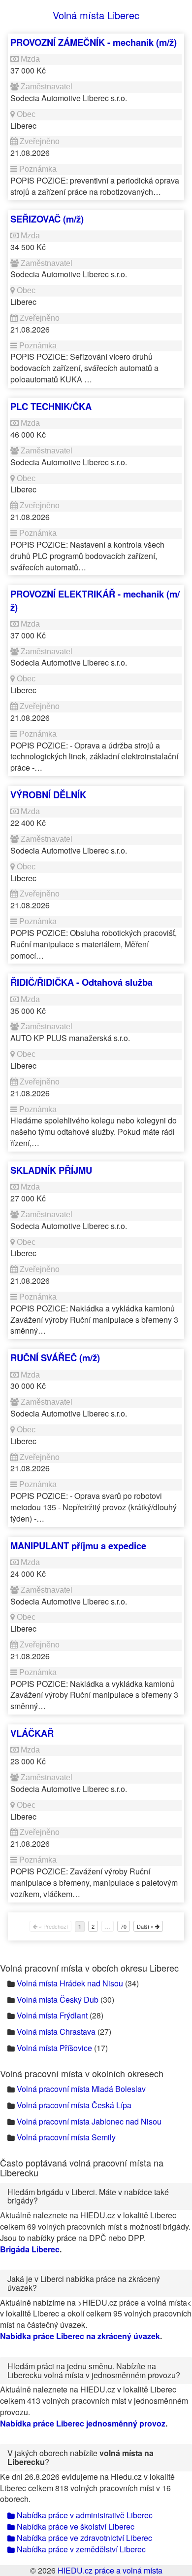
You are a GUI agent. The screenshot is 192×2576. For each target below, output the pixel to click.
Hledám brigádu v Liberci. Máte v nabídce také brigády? (88, 2196)
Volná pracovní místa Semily (66, 2137)
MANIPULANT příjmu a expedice (78, 1546)
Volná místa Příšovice (54, 2048)
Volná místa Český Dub (58, 1999)
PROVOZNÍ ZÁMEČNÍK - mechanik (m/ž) (94, 42)
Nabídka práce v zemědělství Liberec (80, 2549)
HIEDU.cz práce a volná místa (110, 2570)
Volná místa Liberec (96, 15)
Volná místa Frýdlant (52, 2015)
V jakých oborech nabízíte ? (80, 2457)
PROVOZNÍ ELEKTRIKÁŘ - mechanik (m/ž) (95, 600)
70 (124, 1926)
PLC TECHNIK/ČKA (51, 406)
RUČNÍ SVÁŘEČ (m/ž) (55, 1358)
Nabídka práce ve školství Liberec (75, 2526)
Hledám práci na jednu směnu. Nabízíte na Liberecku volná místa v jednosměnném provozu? (94, 2371)
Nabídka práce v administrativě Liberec (84, 2515)
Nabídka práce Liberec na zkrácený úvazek (80, 2336)
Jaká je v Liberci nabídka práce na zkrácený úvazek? (84, 2283)
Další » (146, 1926)
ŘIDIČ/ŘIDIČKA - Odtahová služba (81, 982)
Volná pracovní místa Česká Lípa (74, 2105)
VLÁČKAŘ (32, 1733)
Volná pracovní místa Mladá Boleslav (81, 2089)
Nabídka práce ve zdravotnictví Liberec (83, 2538)
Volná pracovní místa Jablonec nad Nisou (89, 2121)
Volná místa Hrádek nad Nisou (70, 1983)
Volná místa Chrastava (56, 2032)
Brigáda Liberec (30, 2249)
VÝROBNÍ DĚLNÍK (48, 795)
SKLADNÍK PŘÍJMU (51, 1170)
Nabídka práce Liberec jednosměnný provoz (83, 2423)
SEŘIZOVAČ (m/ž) (47, 219)
